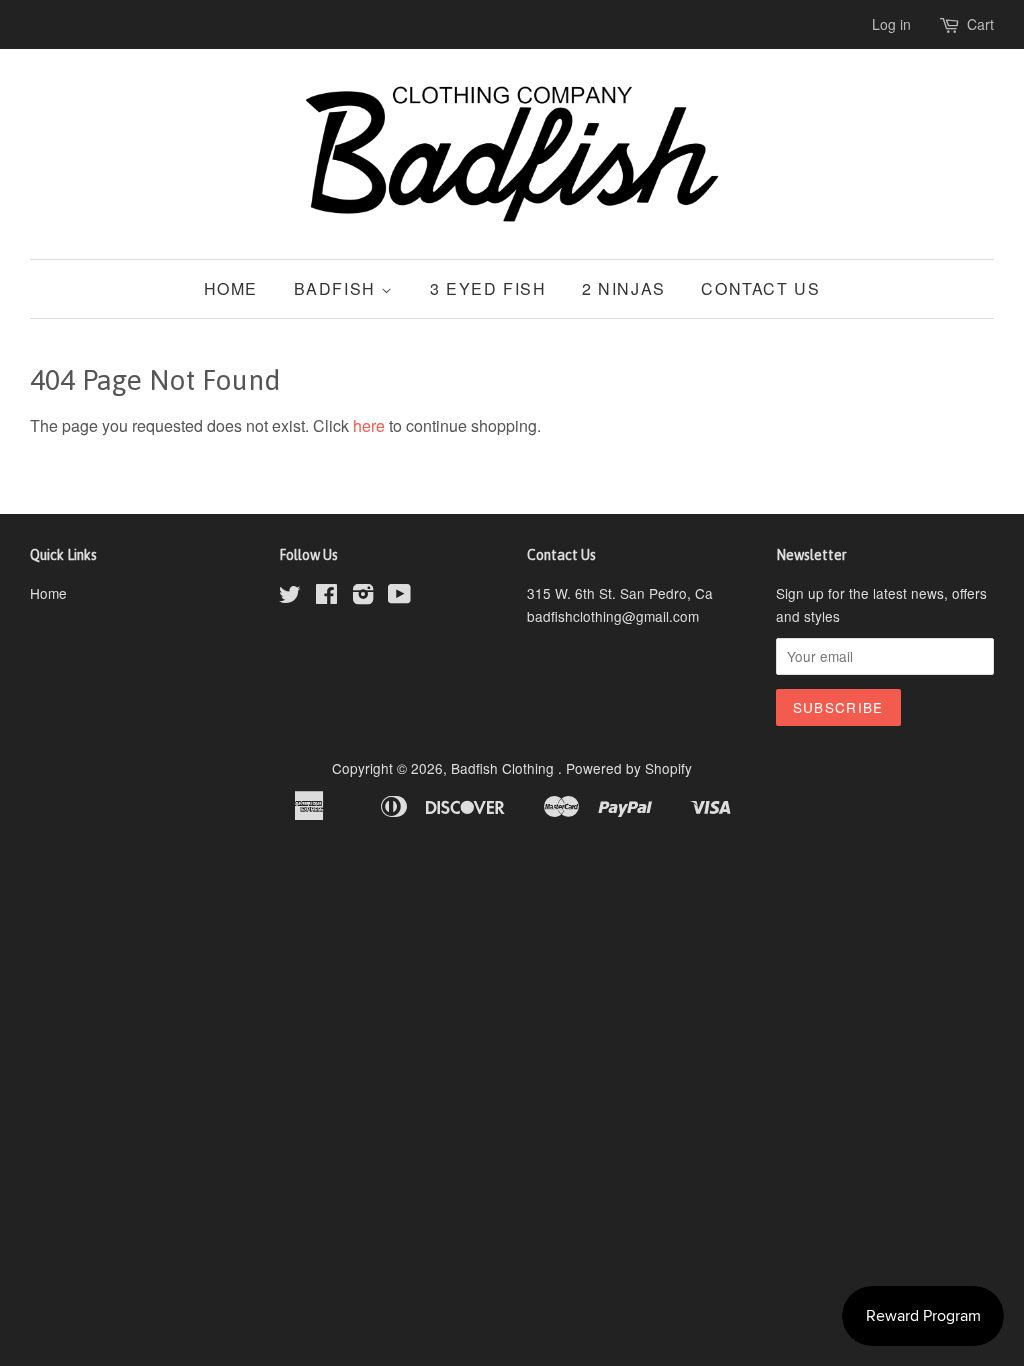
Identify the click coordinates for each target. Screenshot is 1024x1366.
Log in (891, 24)
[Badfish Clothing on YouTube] (399, 597)
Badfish (338, 288)
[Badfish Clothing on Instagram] (363, 597)
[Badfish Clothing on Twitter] (290, 597)
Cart (980, 24)
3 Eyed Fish (488, 288)
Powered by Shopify (629, 768)
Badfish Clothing (504, 768)
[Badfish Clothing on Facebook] (326, 597)
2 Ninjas (624, 288)
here (369, 425)
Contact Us (760, 288)
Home (231, 288)
